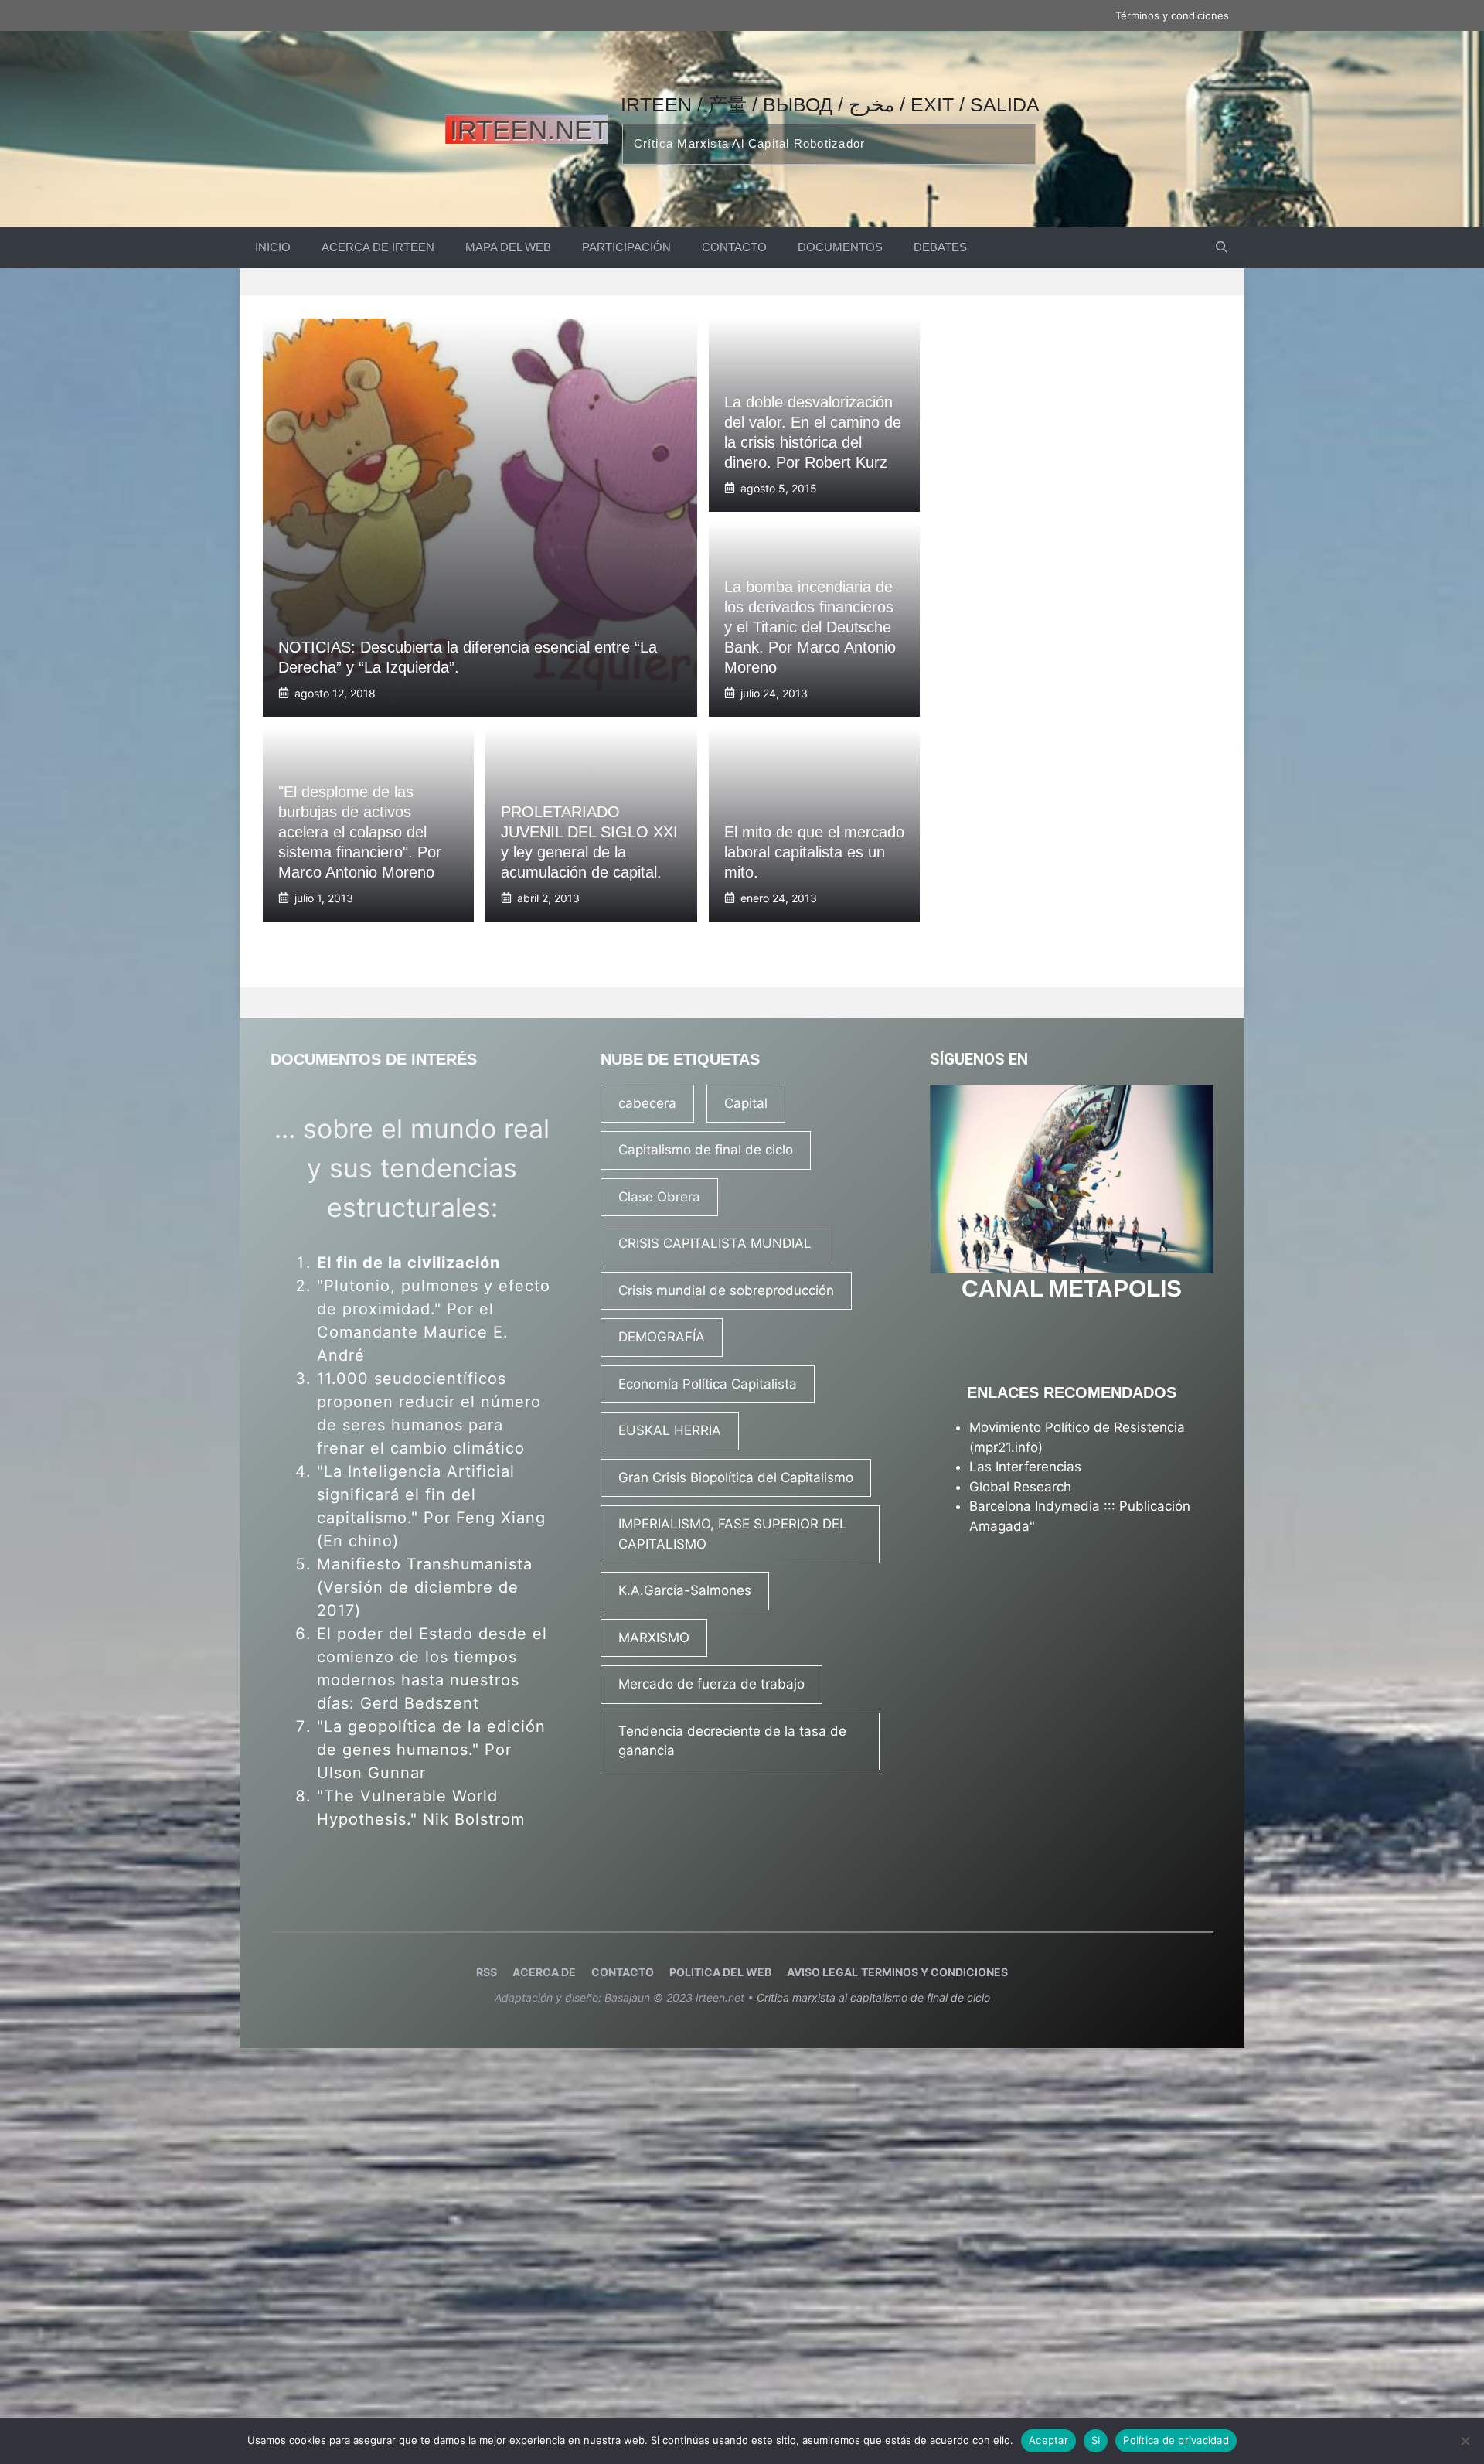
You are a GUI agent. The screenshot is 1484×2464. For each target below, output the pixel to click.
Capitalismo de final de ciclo (706, 1150)
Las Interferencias (1025, 1467)
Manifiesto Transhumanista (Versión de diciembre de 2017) (425, 1587)
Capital (746, 1103)
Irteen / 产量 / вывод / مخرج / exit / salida (830, 104)
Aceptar (1048, 2440)
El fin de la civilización (408, 1263)
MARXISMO (654, 1638)
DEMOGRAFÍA (662, 1337)
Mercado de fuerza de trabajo (711, 1684)
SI (1096, 2440)
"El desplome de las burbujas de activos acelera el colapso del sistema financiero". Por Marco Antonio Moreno (360, 832)
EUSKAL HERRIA (670, 1430)
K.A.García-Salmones (685, 1590)
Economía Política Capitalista (708, 1384)
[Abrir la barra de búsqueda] (1222, 247)
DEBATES (940, 247)
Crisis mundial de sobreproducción (726, 1290)
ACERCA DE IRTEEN (378, 247)
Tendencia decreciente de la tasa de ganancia (732, 1741)
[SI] (1465, 2441)
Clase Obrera (659, 1197)
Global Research (1020, 1487)
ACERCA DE (544, 1972)
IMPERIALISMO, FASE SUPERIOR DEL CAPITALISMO (733, 1534)
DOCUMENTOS (840, 247)
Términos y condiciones (1172, 15)
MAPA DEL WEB (508, 247)
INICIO (273, 247)
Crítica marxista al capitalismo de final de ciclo (873, 1997)
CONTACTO (734, 247)
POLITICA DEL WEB (720, 1972)
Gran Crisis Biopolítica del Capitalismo (736, 1477)
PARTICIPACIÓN (626, 247)
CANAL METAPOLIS (1072, 1288)
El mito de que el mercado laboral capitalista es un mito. (814, 852)
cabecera (647, 1103)
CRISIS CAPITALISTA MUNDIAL (715, 1243)
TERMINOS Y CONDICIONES (934, 1972)
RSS (487, 1972)
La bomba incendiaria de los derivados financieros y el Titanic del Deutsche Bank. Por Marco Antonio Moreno (810, 627)
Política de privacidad (1176, 2440)
